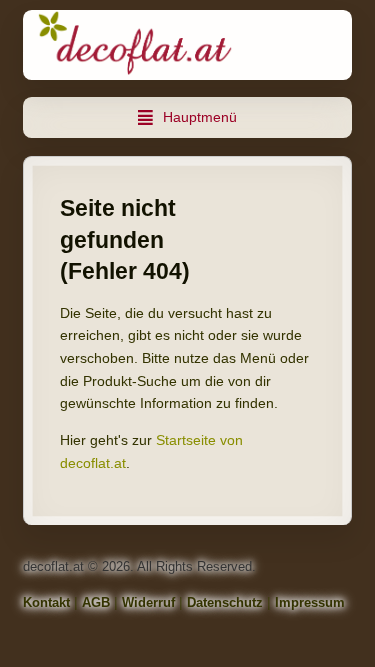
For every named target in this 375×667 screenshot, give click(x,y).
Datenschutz (225, 602)
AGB (96, 602)
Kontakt (46, 602)
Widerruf (148, 602)
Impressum (310, 602)
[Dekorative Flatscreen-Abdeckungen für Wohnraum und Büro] (188, 45)
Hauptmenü (199, 117)
